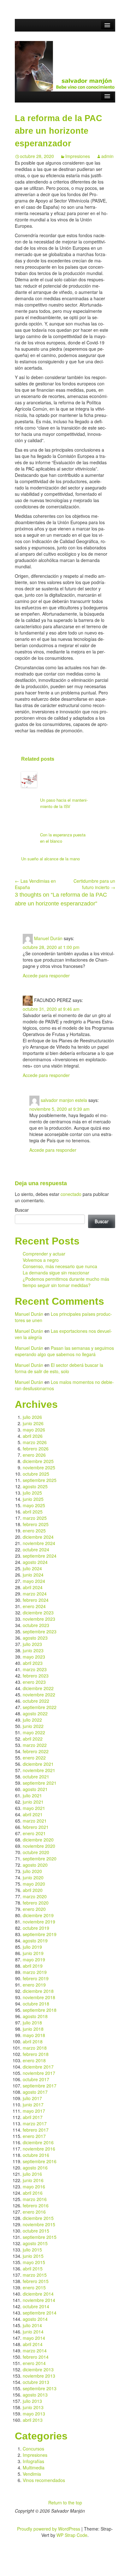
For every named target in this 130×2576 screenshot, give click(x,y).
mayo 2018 (34, 2035)
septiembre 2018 (40, 2010)
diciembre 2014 (38, 2294)
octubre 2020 (36, 1852)
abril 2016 (33, 2193)
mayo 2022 (34, 1732)
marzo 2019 (35, 1972)
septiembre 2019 (40, 1934)
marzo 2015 (35, 2275)
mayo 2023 (34, 1657)
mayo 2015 (34, 2262)
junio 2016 (33, 2180)
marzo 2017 (35, 2123)
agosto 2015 (35, 2243)
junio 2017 (33, 2105)
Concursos (33, 2449)
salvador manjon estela (64, 1100)
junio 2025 (33, 1499)
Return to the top (65, 2503)
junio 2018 (33, 2029)
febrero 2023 (36, 1676)
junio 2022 (33, 1726)
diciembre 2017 (38, 2067)
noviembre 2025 (39, 1467)
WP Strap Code (72, 2535)
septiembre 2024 (40, 1556)
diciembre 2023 (38, 1613)
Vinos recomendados (44, 2480)
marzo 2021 (35, 1821)
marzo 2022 (35, 1745)
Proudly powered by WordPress (49, 2529)
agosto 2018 (35, 2016)
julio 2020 (32, 1871)
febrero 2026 (36, 1449)
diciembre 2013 (38, 2369)
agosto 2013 (35, 2395)
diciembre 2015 (38, 2218)
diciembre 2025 (38, 1461)
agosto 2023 (35, 1638)
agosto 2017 (35, 2092)
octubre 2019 (36, 1928)
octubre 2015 (36, 2231)
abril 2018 (33, 2041)
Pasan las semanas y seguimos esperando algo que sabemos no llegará (64, 1351)
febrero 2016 (36, 2205)
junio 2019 (33, 1953)
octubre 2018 (36, 2004)
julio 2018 (32, 2023)
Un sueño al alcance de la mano (50, 859)
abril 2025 (33, 1512)
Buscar (22, 1210)
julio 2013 (32, 2401)
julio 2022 (32, 1720)
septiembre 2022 (40, 1707)
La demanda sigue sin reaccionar (56, 1273)
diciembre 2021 (38, 1764)
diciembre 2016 (38, 2142)
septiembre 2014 (40, 2313)
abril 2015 (33, 2269)
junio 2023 (33, 1650)
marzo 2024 (35, 1594)
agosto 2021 (35, 1789)
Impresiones (78, 156)
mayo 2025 (34, 1505)
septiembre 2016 (40, 2161)
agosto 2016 (35, 2168)
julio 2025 (32, 1493)
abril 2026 (33, 1436)
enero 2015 (34, 2287)
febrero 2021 (36, 1827)
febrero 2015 (36, 2281)
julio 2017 (32, 2098)
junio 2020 (33, 1877)
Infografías (33, 2461)
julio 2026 (32, 1417)
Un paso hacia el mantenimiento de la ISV (64, 803)
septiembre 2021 (40, 1783)
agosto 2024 (35, 1562)
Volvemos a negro (41, 1260)
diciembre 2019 (38, 1915)
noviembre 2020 (39, 1846)
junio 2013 (33, 2407)
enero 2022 (34, 1758)
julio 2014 (32, 2325)
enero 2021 (34, 1833)
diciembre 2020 (38, 1840)
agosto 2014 (35, 2319)
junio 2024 (33, 1575)
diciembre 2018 (38, 1991)
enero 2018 (34, 2060)
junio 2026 (33, 1423)
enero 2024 (34, 1606)
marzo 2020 (35, 1896)
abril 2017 (33, 2117)
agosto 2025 (35, 1486)
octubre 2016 (36, 2155)
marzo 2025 (35, 1518)
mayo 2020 (34, 1884)
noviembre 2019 (39, 1922)
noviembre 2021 (39, 1770)
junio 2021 (33, 1802)
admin (107, 156)
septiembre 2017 (40, 2086)
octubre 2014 (36, 2306)
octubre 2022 (36, 1701)
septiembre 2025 (40, 1480)
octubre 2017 (36, 2079)
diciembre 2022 (38, 1688)
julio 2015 (32, 2250)
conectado (71, 1194)
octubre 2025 (36, 1474)
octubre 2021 (36, 1777)
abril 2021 (33, 1814)
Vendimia (32, 2474)
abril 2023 (33, 1663)
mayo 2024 (34, 1581)
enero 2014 (34, 2363)
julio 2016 (32, 2174)
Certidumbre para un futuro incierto (94, 884)
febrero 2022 (36, 1751)
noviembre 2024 (39, 1543)
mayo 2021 (34, 1808)
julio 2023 (32, 1644)
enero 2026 (34, 1455)
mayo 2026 (34, 1430)
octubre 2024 (36, 1549)
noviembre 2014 (39, 2300)
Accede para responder (46, 975)
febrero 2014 (36, 2357)
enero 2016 (34, 2212)
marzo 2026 (35, 1442)
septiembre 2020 (40, 1859)
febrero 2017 (36, 2130)
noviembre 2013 (39, 2376)
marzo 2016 (35, 2199)
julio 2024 (32, 1568)
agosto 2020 (35, 1865)
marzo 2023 (35, 1669)
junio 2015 (33, 2256)
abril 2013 (33, 2420)
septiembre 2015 (40, 2237)
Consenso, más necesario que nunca (60, 1266)
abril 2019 (33, 1966)
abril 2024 (33, 1587)
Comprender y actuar (44, 1254)
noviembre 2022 (39, 1695)
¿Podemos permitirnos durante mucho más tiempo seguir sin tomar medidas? (66, 1282)
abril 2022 (33, 1739)
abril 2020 (33, 1890)
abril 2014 (33, 2344)
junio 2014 (33, 2332)
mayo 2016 (34, 2187)
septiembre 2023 (40, 1631)
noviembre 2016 (39, 2149)
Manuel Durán (48, 938)
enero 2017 (34, 2136)
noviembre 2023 (39, 1619)
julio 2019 (32, 1947)
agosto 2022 (35, 1713)
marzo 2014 (35, 2351)
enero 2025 (34, 1531)
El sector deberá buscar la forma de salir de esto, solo (59, 1368)
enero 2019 (34, 1985)
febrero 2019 (36, 1978)
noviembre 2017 (39, 2073)
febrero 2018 (36, 2054)
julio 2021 (32, 1795)
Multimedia (34, 2468)
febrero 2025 (36, 1524)
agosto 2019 (35, 1941)
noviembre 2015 (39, 2224)
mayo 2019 (34, 1959)
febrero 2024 (36, 1600)
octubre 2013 (36, 2382)
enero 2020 (34, 1909)
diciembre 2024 (38, 1537)
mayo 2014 (34, 2338)
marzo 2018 (35, 2048)
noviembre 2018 (39, 1997)
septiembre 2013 (40, 2388)
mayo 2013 (34, 2414)
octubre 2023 (36, 1625)
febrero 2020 (36, 1903)
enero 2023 (34, 1682)
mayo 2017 (34, 2111)
